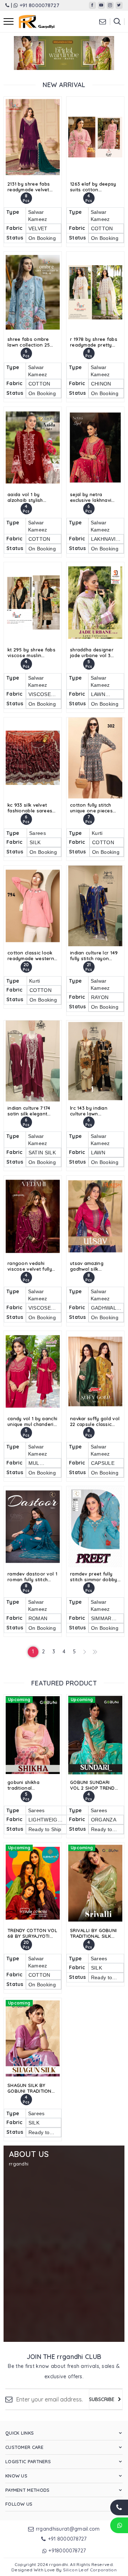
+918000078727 (67, 2551)
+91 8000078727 (39, 5)
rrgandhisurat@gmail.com (68, 2529)
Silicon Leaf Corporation (90, 2570)
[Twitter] (119, 5)
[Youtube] (101, 5)
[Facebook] (92, 5)
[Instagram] (110, 5)
